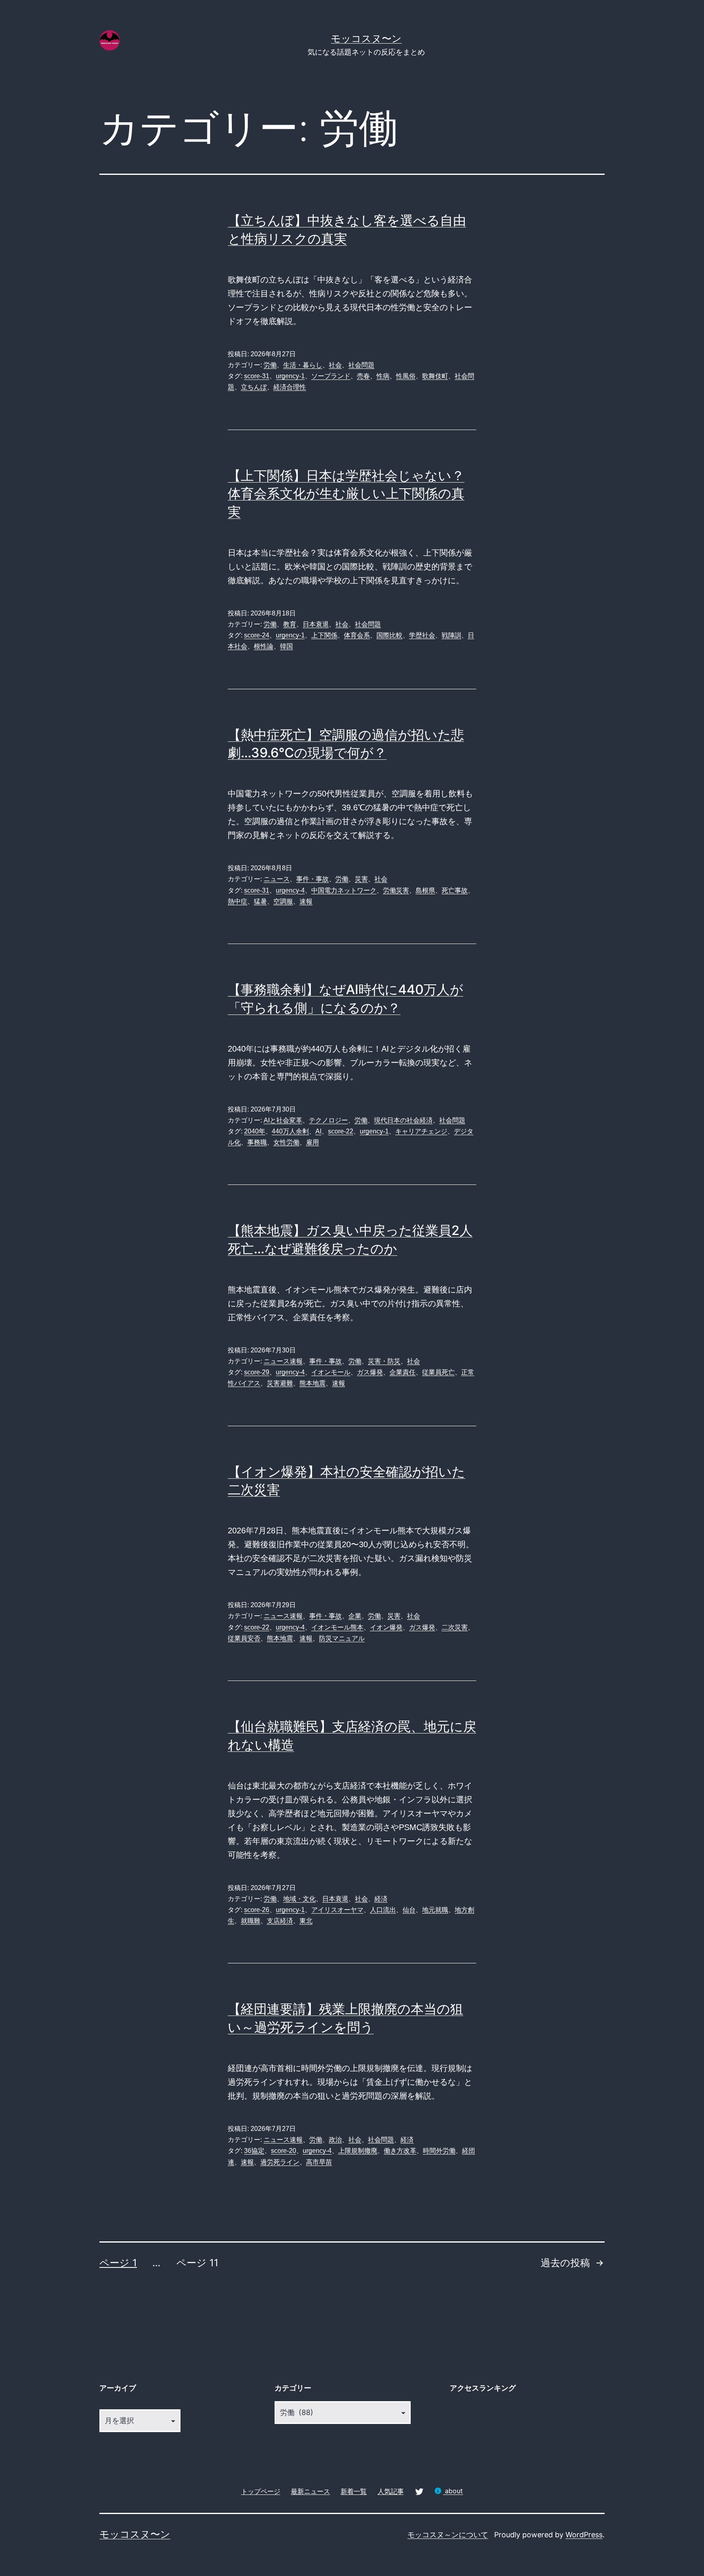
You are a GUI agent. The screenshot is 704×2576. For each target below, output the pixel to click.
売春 (363, 376)
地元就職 (435, 1910)
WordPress (584, 2535)
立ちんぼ (254, 387)
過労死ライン (280, 2162)
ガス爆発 (370, 1372)
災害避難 (280, 1383)
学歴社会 (422, 635)
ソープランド (331, 376)
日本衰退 (316, 624)
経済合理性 (290, 387)
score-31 (257, 376)
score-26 (257, 1910)
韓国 (286, 646)
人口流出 (383, 1910)
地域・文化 (299, 1899)
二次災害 (455, 1627)
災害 (361, 879)
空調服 (283, 901)
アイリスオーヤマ (337, 1910)
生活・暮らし (303, 365)
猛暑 (260, 901)
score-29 (257, 1372)
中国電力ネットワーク (344, 890)
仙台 (409, 1910)
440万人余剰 (290, 1131)
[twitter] (419, 2491)
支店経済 (280, 1921)
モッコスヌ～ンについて (448, 2535)
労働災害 (396, 890)
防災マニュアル (342, 1638)
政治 (335, 2140)
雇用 (312, 1142)
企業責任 (403, 1372)
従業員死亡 (438, 1372)
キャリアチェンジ (421, 1131)
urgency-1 (290, 376)
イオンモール (331, 1372)
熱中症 (238, 901)
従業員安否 (244, 1638)
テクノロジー (328, 1120)
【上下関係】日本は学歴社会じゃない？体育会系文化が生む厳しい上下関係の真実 (346, 494)
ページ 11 (197, 2263)
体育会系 (357, 635)
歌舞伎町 (435, 376)
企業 (355, 1616)
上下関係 (324, 635)
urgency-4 (290, 890)
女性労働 (286, 1142)
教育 (290, 624)
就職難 (251, 1921)
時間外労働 (439, 2151)
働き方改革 (400, 2151)
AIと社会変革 (283, 1120)
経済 (381, 1899)
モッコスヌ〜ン (366, 39)
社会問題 (361, 365)
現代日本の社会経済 (403, 1120)
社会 (335, 365)
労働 (270, 365)
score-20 (284, 2151)
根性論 (264, 646)
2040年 (255, 1131)
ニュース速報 (283, 1361)
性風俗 (406, 376)
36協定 (254, 2151)
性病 (383, 376)
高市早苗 (319, 2162)
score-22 (341, 1131)
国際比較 (389, 635)
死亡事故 (455, 890)
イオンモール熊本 (337, 1627)
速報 (306, 901)
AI (318, 1131)
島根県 (425, 890)
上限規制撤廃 (358, 2151)
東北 (306, 1921)
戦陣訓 (451, 635)
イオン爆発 (386, 1627)
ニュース (277, 879)
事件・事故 (312, 879)
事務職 (257, 1142)
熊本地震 (312, 1383)
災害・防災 (384, 1361)
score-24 (257, 635)
